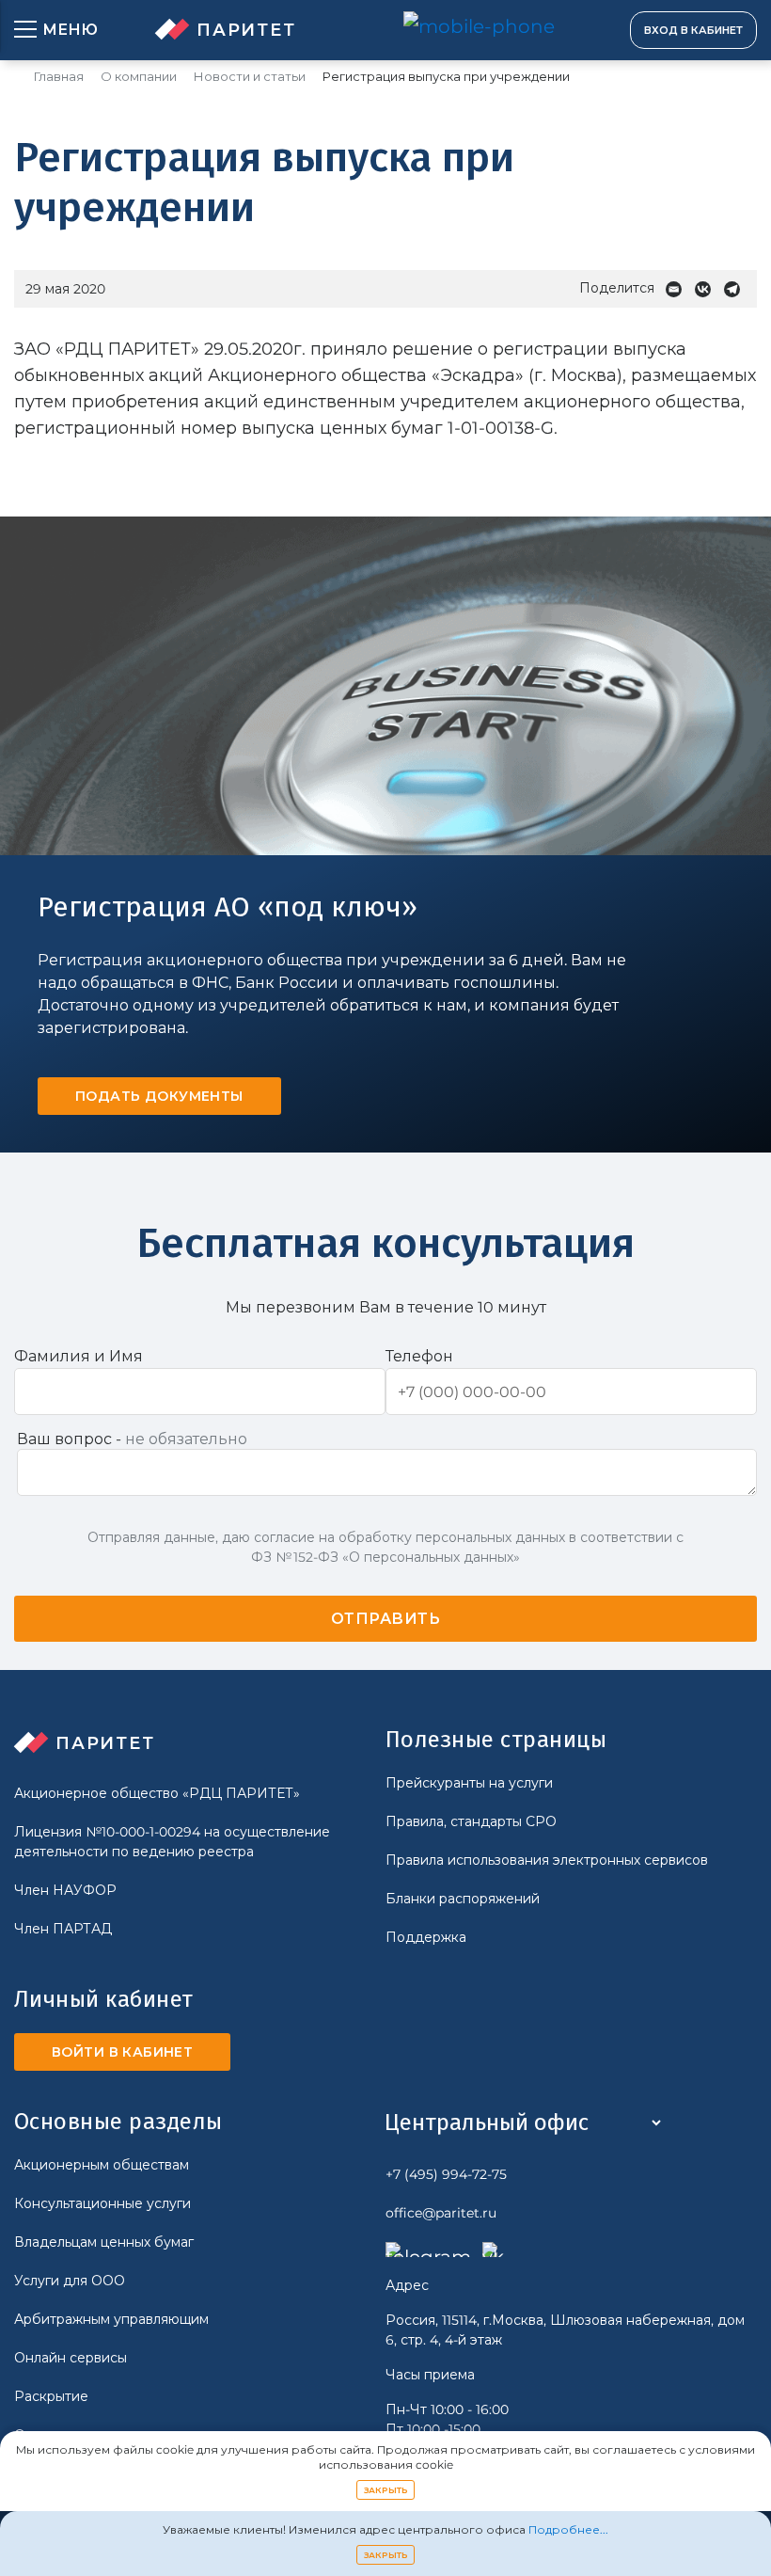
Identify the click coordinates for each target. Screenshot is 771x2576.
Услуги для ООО (70, 2281)
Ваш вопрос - (132, 1439)
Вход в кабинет (693, 30)
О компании (139, 77)
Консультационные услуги (102, 2203)
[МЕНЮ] (25, 30)
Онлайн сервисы (71, 2358)
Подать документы (159, 1096)
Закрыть (386, 2490)
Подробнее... (568, 2529)
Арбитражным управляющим (111, 2319)
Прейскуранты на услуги (469, 1783)
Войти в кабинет (122, 2052)
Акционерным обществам (102, 2165)
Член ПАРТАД (63, 1929)
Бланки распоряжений (463, 1899)
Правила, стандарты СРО (471, 1821)
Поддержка (426, 1937)
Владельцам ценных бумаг (104, 2242)
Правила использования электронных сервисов (547, 1860)
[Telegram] (737, 289)
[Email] (678, 289)
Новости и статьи (250, 77)
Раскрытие (51, 2396)
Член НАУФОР (65, 1890)
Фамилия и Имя (79, 1356)
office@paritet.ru (441, 2213)
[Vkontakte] (708, 289)
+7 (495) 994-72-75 (446, 2174)
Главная (59, 77)
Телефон (419, 1356)
